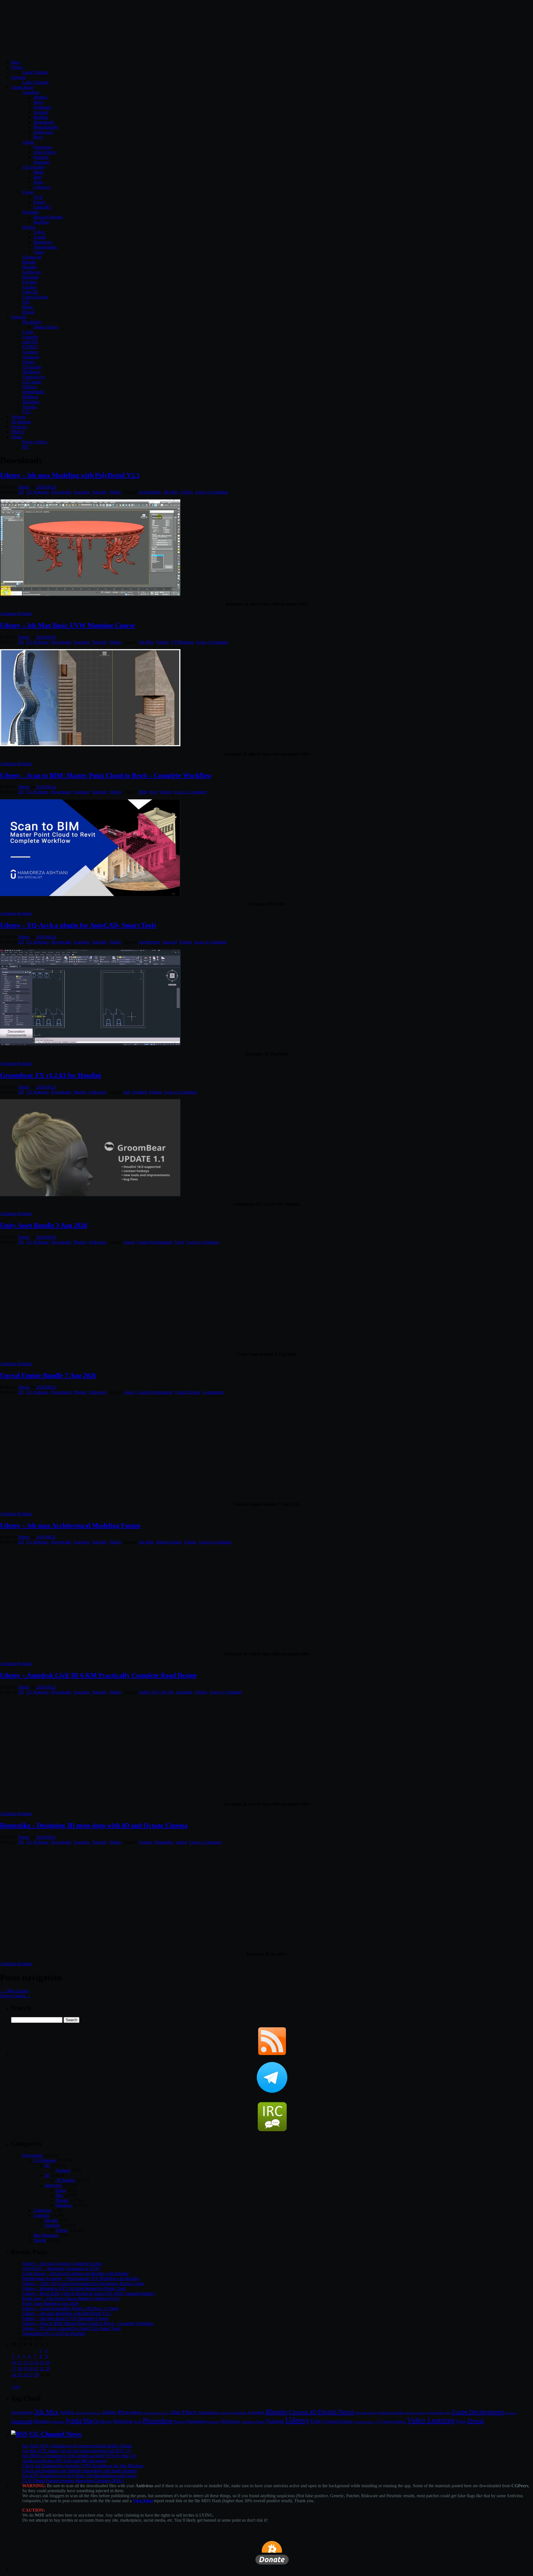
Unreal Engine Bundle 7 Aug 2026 (48, 1375)
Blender (29, 262)
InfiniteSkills (33, 392)
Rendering (213, 2422)
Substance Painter (253, 2422)
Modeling (123, 2421)
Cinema (146, 1842)
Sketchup (30, 277)
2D (21, 492)
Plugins (29, 227)
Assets (129, 1242)
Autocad (41, 112)
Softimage (42, 107)
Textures (19, 417)
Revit (38, 137)
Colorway (42, 187)
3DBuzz (30, 387)
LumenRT (42, 207)
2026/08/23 (46, 1087)
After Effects (183, 2412)
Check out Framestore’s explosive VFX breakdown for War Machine (83, 2466)
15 (42, 2363)
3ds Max (171, 492)
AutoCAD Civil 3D (156, 1692)
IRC (26, 447)
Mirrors (106, 2422)
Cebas (39, 252)
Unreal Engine (35, 297)
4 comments (213, 1392)
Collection (42, 2210)
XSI (26, 302)
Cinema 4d (32, 257)
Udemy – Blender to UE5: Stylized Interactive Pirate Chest (74, 2288)
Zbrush (28, 312)
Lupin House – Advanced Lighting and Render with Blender (76, 2273)
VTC (27, 412)
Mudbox (41, 117)
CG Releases (37, 492)
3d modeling (150, 492)
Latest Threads (35, 72)
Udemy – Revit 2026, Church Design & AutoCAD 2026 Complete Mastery (89, 2293)
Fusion (39, 202)
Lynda (28, 332)
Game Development (155, 1242)
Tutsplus (30, 407)
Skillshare (31, 402)
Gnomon (30, 352)
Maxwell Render (48, 217)
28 (36, 2375)
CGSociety (32, 367)
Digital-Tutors (46, 327)
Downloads (61, 492)
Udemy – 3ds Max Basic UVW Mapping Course (68, 625)
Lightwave (32, 272)
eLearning (436, 2413)
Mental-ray (43, 242)
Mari (37, 177)
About (17, 437)
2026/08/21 (46, 1837)
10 (14, 2363)
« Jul (15, 2387)
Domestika (164, 1842)
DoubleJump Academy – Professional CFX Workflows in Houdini (81, 2278)
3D (47, 2175)
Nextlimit (30, 212)
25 (20, 2375)
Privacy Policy (35, 442)
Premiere (41, 157)
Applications (22, 87)
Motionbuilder (46, 127)
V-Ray (39, 232)
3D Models (21, 422)
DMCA (18, 432)
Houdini (29, 267)
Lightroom (58, 2422)
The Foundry (34, 167)
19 (25, 2369)
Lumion (29, 287)
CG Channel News (55, 2434)
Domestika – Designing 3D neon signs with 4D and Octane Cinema (94, 1825)
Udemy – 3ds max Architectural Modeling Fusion (70, 1525)
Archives (19, 427)
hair (127, 1092)
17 (14, 2369)
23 (47, 2369)
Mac (59, 2195)
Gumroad (31, 357)
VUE (38, 197)
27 (31, 2375)
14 (36, 2363)
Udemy (29, 362)
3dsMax (40, 97)
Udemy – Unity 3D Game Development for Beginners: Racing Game (83, 2283)
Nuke (38, 182)
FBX (448, 2413)
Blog (15, 62)
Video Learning (431, 2420)
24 (14, 2375)
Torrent (40, 2240)
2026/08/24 (46, 787)
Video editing (394, 2421)
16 (47, 2363)
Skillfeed (30, 397)
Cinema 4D (303, 2412)
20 (31, 2369)
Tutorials (19, 317)
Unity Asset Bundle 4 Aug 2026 (50, 2303)
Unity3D (30, 292)
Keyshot (30, 282)
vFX (379, 2422)
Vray (461, 2421)
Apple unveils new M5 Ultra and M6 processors (64, 2461)
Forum (17, 67)
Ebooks (51, 2220)
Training (275, 2421)
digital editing (366, 2413)
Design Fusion (169, 1542)
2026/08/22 (46, 1537)
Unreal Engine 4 (364, 2422)
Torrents (18, 77)
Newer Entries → (15, 1996)
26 (25, 2375)
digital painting (391, 2413)
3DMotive (31, 372)
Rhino (28, 307)
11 (20, 2363)
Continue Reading (16, 613)
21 (36, 2369)
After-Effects (45, 152)
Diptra (24, 487)
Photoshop (43, 147)
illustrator (42, 162)
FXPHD (30, 347)
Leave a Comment (212, 492)
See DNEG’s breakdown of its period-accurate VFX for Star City (80, 2456)
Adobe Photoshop (122, 2412)
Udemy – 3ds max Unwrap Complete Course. (62, 2264)
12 (25, 2363)
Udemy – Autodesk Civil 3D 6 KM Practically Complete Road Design (98, 1675)
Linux (61, 2190)
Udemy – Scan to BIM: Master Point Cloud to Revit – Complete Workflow (106, 775)
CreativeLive (34, 377)
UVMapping (183, 642)
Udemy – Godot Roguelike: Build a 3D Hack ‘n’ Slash (70, 2308)
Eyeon (28, 192)
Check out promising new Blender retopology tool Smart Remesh (80, 2471)
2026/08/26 (46, 487)
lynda (74, 2421)
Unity (179, 1242)
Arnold (40, 237)
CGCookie (32, 382)
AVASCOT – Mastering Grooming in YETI (61, 2268)
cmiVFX (30, 342)
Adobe (28, 142)
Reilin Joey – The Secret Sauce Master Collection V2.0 (71, 2298)
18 (20, 2369)
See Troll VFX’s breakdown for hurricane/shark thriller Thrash (77, 2446)
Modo (39, 172)
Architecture (149, 942)
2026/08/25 (46, 637)
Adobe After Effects (88, 2413)
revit (153, 792)
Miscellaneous (46, 2235)
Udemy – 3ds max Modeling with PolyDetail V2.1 (70, 475)
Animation (208, 2412)
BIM (143, 792)
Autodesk (31, 92)
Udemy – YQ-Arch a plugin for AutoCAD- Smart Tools (78, 925)
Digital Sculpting (416, 2413)
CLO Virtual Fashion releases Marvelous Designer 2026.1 (73, 2481)
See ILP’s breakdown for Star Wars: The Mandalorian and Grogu (79, 2476)
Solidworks (43, 132)
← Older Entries (14, 1991)
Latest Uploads (35, 82)
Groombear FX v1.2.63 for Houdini (51, 1075)
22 (42, 2369)
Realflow (41, 222)
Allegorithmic (45, 247)
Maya (38, 102)
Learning (81, 492)
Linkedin (30, 337)
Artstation (238, 2413)
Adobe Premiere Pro (156, 2413)
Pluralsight (32, 322)
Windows (64, 2205)
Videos (115, 492)
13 (31, 2363)
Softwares (98, 1092)
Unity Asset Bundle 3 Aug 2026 (44, 1225)
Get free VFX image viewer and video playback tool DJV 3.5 (76, 2451)
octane (181, 1842)
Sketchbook (44, 122)
